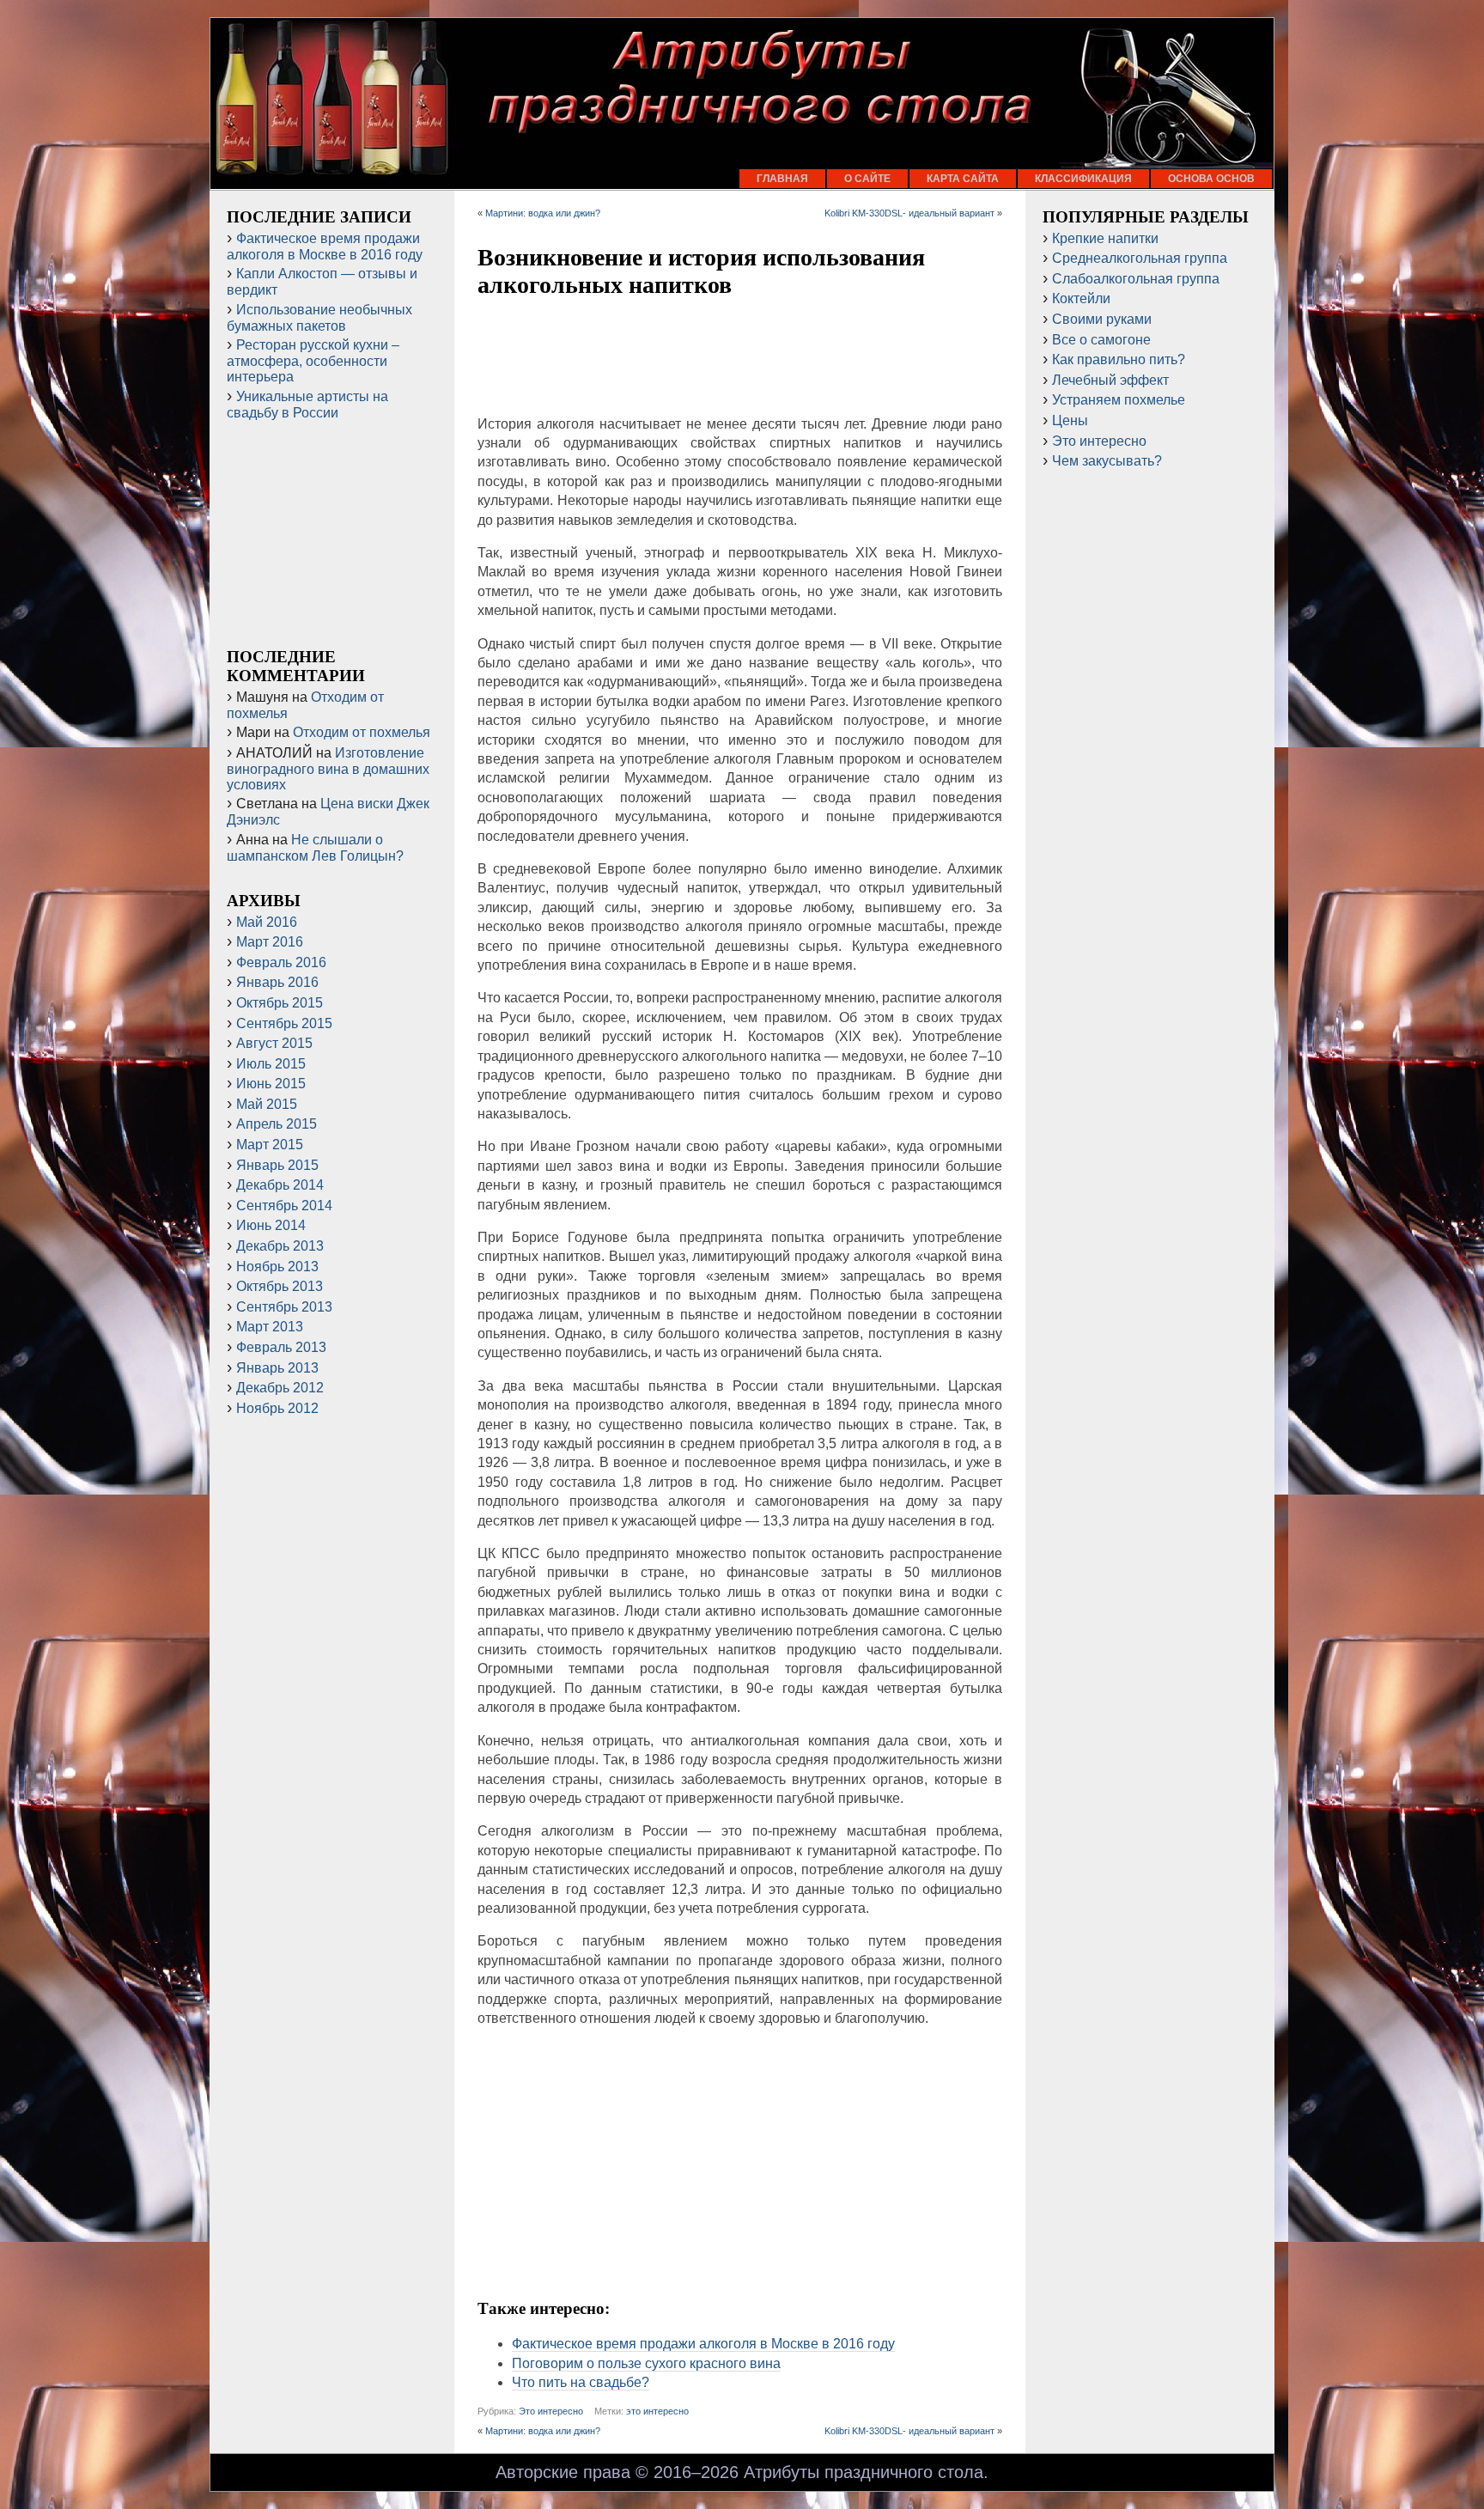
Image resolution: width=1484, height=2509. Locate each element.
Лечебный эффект (1110, 380)
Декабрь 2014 (280, 1185)
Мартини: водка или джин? (543, 213)
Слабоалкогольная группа (1136, 279)
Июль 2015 (271, 1064)
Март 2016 (270, 942)
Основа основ (1211, 179)
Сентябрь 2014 (284, 1206)
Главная (782, 179)
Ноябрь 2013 (277, 1267)
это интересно (657, 2411)
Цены (1070, 420)
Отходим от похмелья (362, 732)
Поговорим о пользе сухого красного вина (646, 2363)
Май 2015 (267, 1104)
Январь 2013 (277, 1368)
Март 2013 (270, 1327)
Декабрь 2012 (280, 1388)
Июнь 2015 (271, 1084)
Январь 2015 (277, 1165)
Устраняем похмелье (1119, 400)
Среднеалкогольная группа (1140, 258)
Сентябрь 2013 (284, 1307)
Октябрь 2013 (280, 1286)
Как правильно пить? (1119, 359)
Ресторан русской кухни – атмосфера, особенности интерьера (313, 361)
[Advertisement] (740, 358)
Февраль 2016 (281, 962)
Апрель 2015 (277, 1124)
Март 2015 (270, 1145)
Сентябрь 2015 (284, 1023)
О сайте (867, 179)
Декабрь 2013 (280, 1246)
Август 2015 (274, 1043)
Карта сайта (963, 179)
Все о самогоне (1101, 340)
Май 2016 (267, 922)
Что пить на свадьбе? (581, 2382)
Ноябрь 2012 (277, 1408)
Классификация (1083, 179)
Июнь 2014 (271, 1225)
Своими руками (1102, 319)
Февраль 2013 (281, 1347)
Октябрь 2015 (280, 1003)
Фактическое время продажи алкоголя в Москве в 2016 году (703, 2344)
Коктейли (1081, 298)
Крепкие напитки (1105, 238)
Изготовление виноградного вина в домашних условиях (328, 769)
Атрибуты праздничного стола (864, 2472)
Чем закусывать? (1107, 461)
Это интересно (551, 2411)
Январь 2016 (277, 982)
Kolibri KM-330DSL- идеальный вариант (909, 213)
